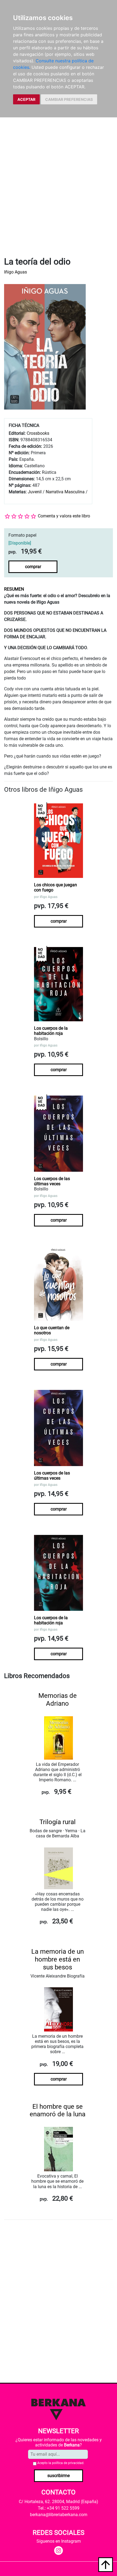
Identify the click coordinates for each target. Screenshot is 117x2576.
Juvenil (35, 492)
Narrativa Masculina (65, 492)
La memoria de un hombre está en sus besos (58, 1959)
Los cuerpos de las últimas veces (52, 1181)
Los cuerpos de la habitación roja (51, 1031)
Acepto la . (61, 2463)
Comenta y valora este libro (64, 516)
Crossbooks (38, 433)
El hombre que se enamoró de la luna (58, 2110)
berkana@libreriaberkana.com (59, 2515)
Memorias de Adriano (58, 1700)
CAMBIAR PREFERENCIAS (69, 99)
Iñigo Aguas (16, 272)
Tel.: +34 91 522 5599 (59, 2508)
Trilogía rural (58, 1822)
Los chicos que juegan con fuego (56, 887)
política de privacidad (68, 2463)
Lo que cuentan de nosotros (52, 1330)
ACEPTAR (26, 99)
